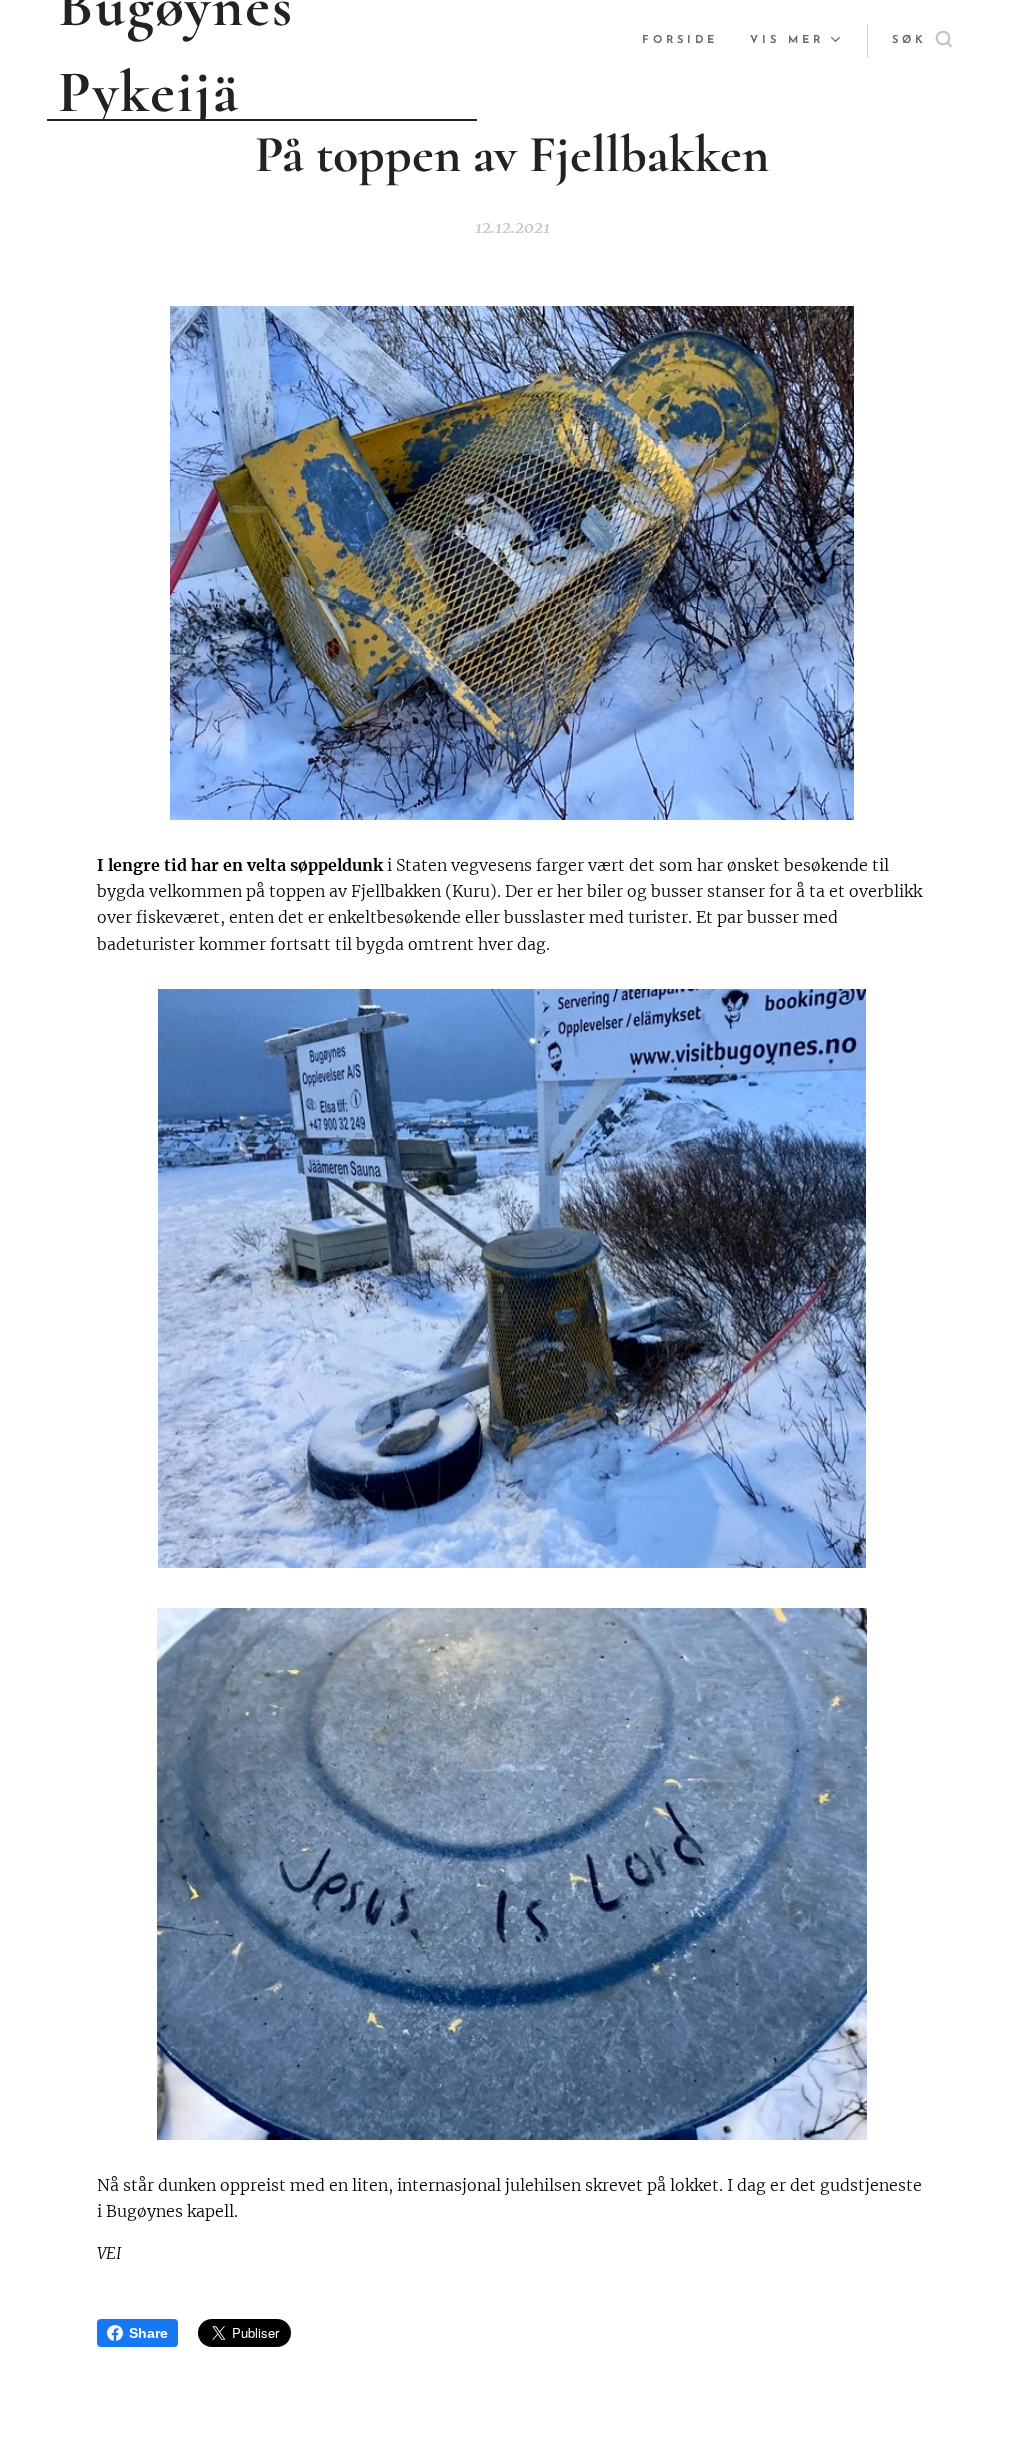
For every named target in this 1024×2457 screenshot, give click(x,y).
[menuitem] (685, 41)
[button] (922, 41)
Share (148, 2333)
